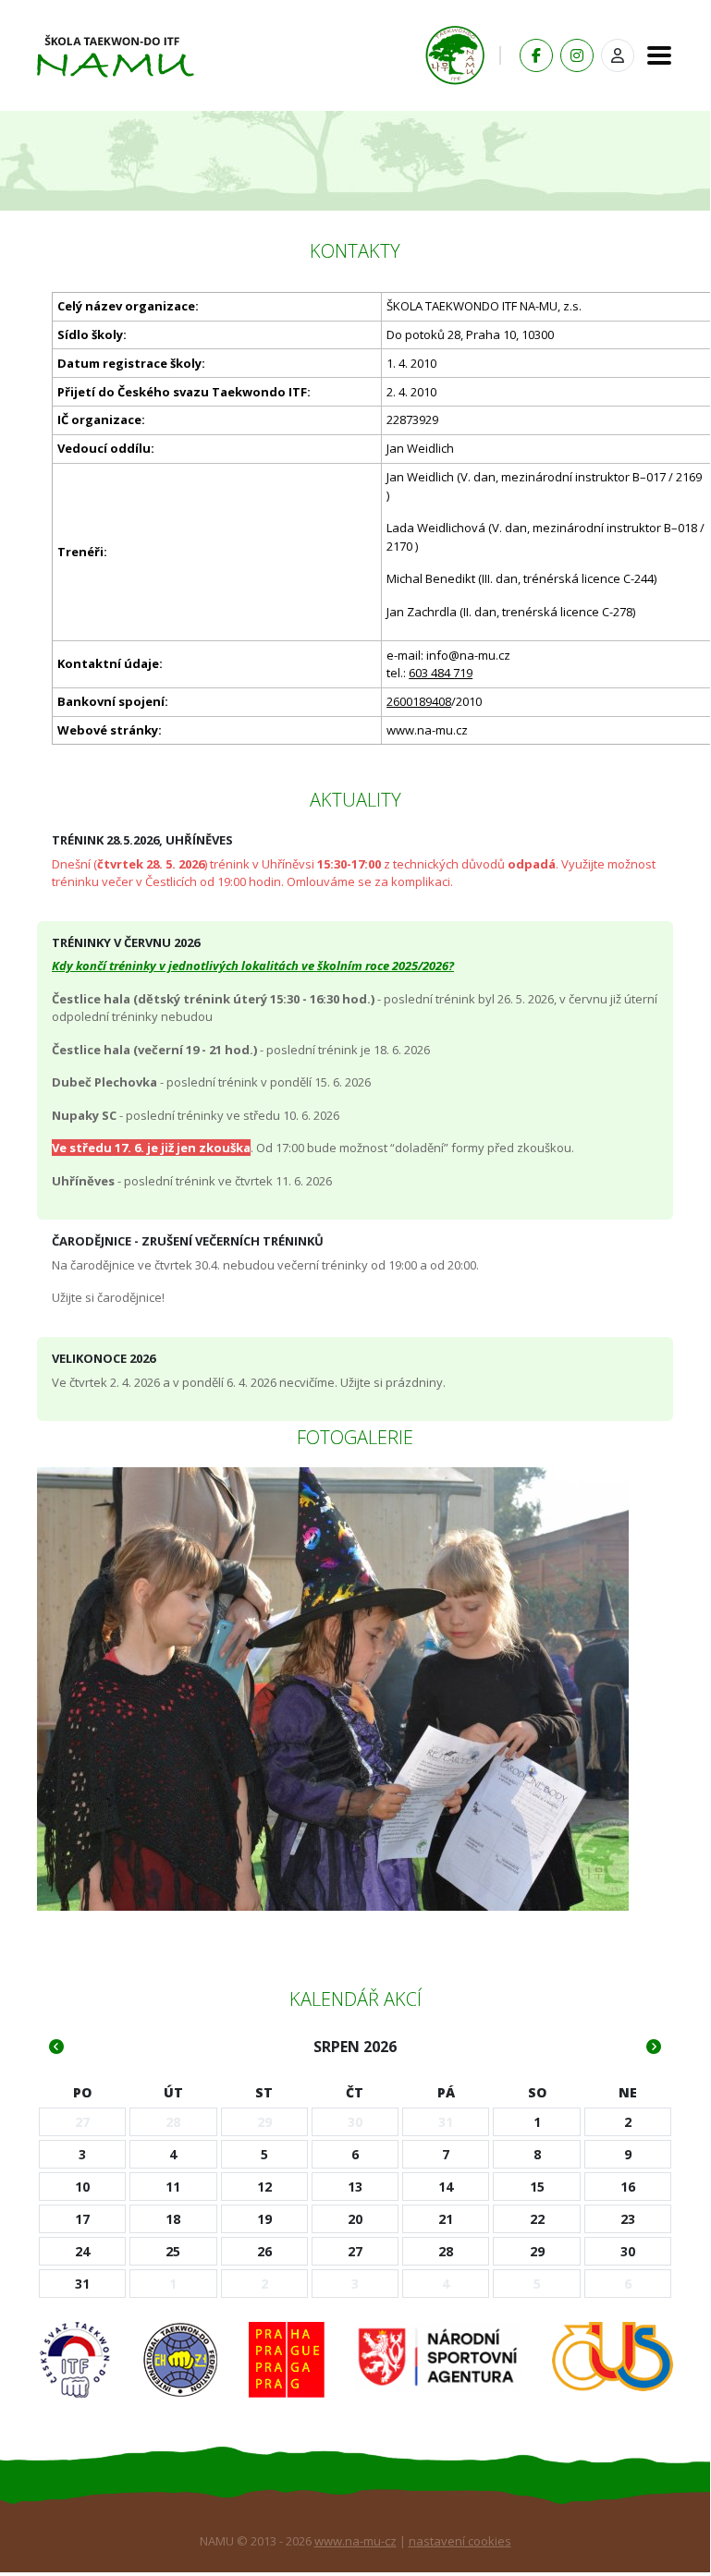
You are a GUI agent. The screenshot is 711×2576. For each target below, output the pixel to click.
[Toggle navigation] (654, 55)
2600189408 (419, 701)
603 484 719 (441, 673)
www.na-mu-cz (355, 2541)
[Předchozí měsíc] (56, 2047)
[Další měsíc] (654, 2047)
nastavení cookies (460, 2541)
